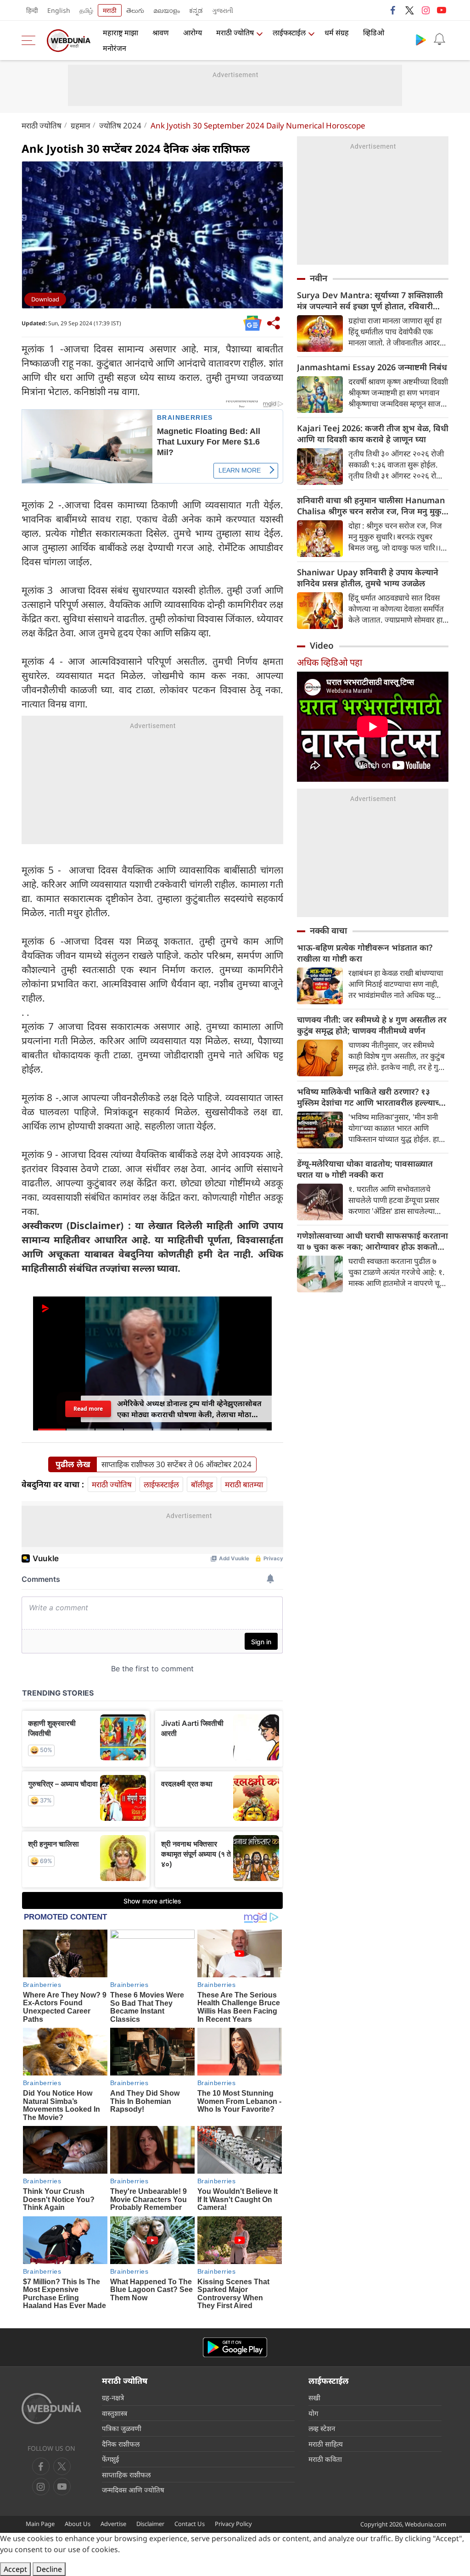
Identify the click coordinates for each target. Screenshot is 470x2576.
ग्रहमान (80, 125)
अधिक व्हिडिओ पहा (330, 662)
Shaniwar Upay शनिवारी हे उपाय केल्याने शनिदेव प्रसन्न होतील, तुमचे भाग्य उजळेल (368, 578)
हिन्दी (32, 10)
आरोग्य (193, 33)
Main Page (40, 2524)
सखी (314, 2398)
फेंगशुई (110, 2459)
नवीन (319, 278)
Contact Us (190, 2524)
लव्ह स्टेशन (322, 2428)
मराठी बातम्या (244, 1484)
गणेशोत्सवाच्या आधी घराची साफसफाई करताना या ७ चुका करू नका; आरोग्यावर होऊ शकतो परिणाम (372, 1241)
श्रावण (161, 33)
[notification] (439, 39)
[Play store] (421, 39)
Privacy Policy (233, 2524)
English (59, 10)
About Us (78, 2524)
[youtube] (442, 10)
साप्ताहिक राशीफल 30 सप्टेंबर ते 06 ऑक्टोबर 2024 (176, 1464)
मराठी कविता (325, 2459)
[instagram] (425, 10)
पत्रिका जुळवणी (122, 2428)
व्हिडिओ (374, 33)
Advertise (113, 2524)
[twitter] (409, 10)
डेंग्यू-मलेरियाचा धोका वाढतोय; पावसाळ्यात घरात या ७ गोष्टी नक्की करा (365, 1169)
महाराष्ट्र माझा (120, 33)
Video (322, 645)
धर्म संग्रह (337, 33)
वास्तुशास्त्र (115, 2413)
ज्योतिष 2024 (120, 125)
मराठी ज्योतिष (235, 33)
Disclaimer (150, 2524)
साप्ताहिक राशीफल (126, 2475)
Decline (49, 2569)
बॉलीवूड (202, 1484)
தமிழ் (86, 10)
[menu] (31, 40)
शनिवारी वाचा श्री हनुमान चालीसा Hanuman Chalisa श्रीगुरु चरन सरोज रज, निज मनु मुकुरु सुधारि (372, 506)
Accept (15, 2569)
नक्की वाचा (328, 930)
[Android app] (235, 2347)
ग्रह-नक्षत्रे (113, 2398)
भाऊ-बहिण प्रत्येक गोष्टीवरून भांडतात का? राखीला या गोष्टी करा (365, 953)
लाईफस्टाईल (289, 33)
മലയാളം (167, 10)
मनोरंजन (115, 48)
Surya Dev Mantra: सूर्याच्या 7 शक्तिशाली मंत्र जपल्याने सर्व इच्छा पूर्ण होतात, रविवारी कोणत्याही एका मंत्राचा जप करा (370, 300)
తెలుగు (135, 10)
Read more (88, 1409)
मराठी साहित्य (326, 2444)
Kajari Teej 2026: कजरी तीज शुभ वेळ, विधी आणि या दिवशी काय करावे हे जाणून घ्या (373, 434)
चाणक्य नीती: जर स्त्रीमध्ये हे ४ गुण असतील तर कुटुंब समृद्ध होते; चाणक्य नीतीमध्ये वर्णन (372, 1025)
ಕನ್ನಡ (196, 10)
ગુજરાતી (223, 10)
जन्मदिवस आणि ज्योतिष (133, 2490)
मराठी (110, 10)
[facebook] (393, 10)
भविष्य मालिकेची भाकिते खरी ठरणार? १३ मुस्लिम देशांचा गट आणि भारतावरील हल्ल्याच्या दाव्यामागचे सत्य (372, 1097)
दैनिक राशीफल (121, 2444)
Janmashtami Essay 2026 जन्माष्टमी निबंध (372, 367)
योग (313, 2413)
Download (45, 299)
